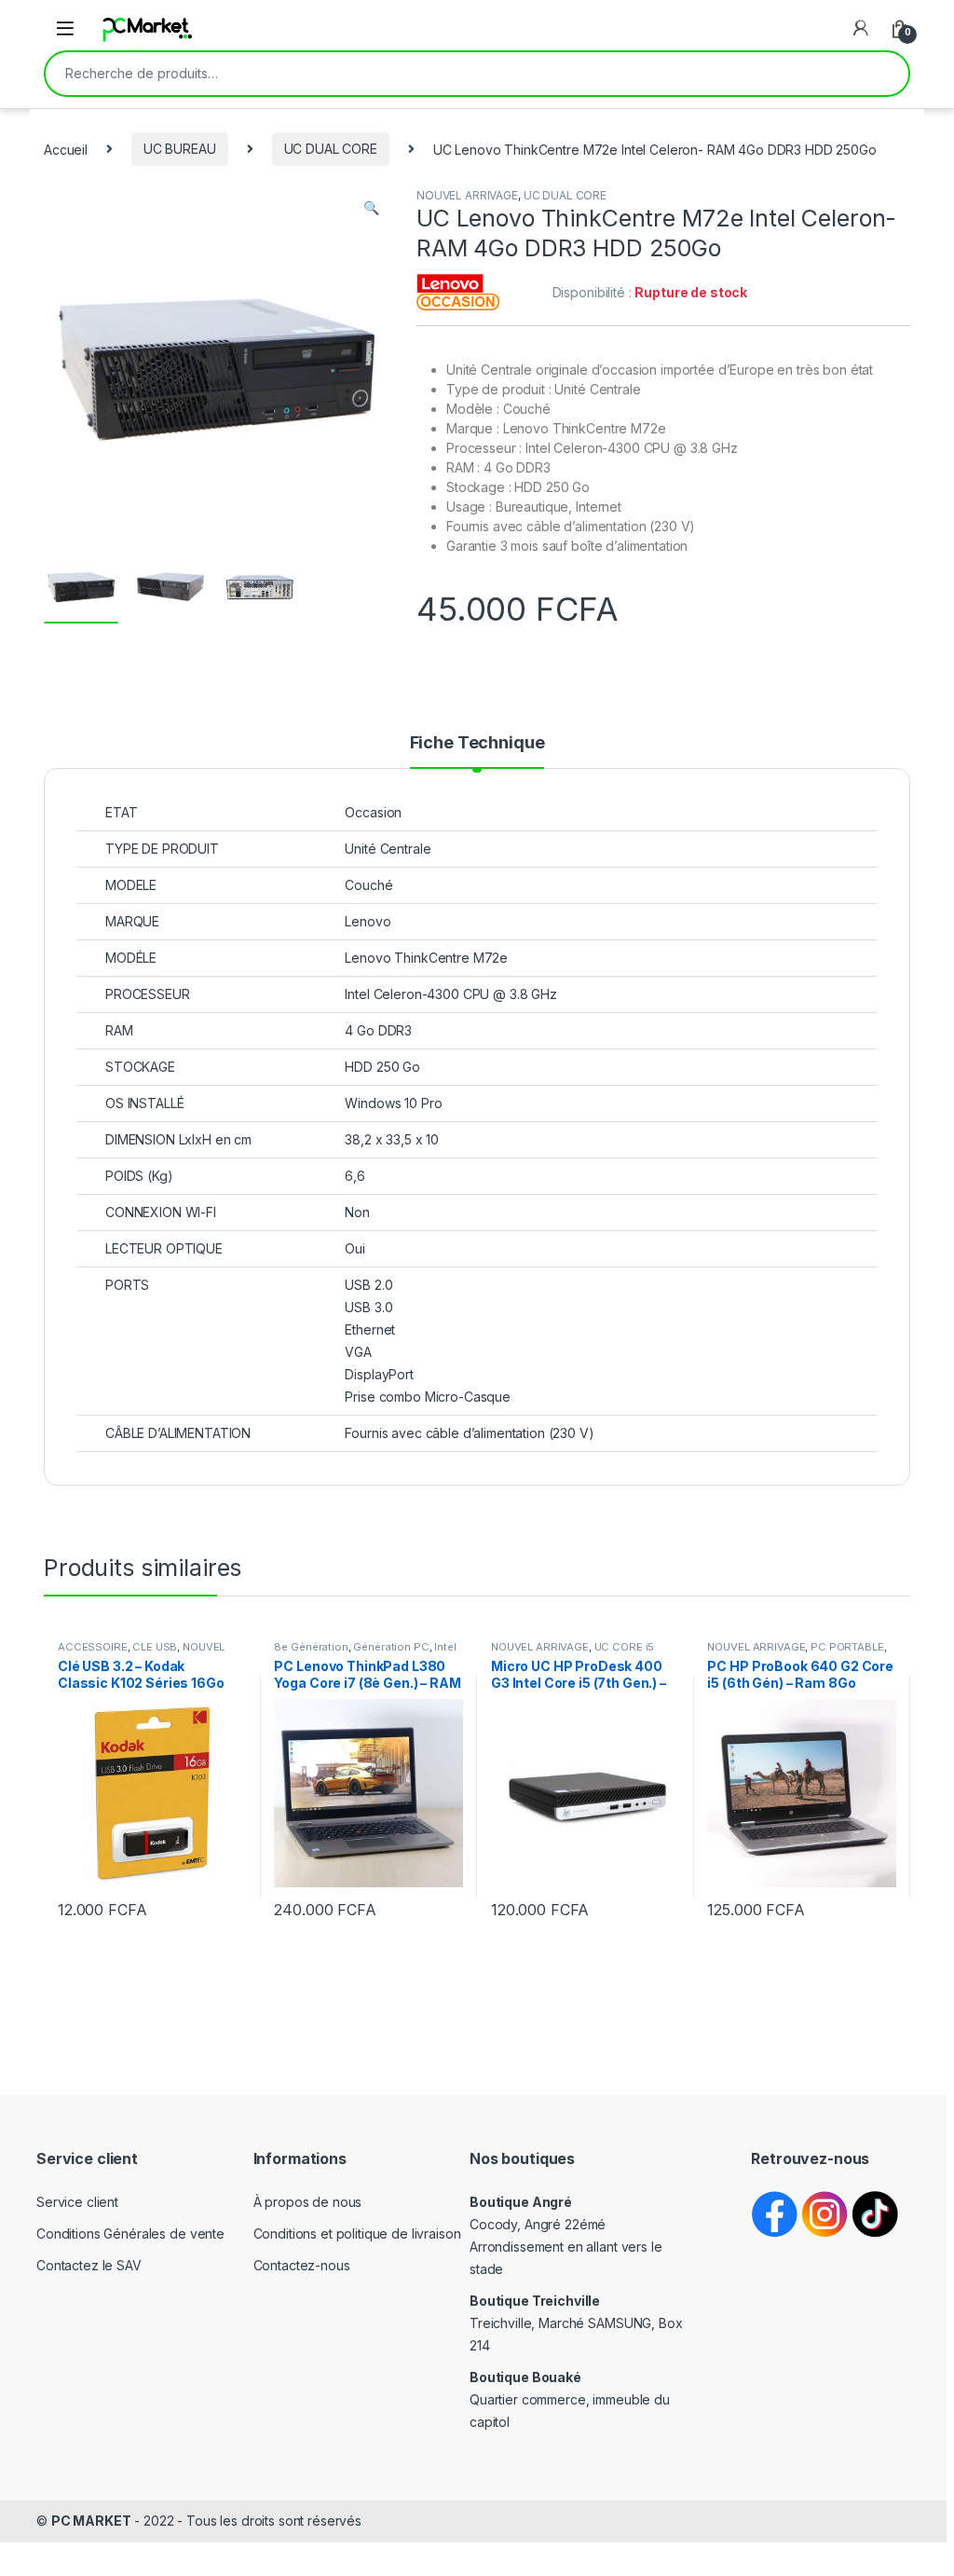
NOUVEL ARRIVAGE (467, 195)
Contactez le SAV (89, 2265)
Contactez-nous (302, 2265)
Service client (77, 2202)
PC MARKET (91, 2521)
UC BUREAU (180, 149)
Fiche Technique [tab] (477, 743)
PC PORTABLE (847, 1647)
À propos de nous (308, 2202)
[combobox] (451, 74)
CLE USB (155, 1647)
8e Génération (311, 1647)
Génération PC (391, 1647)
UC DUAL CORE (331, 149)
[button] (371, 208)
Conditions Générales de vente (130, 2233)
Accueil (66, 149)
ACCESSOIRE (93, 1647)
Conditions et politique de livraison (357, 2233)
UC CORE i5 (625, 1647)
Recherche (882, 74)
